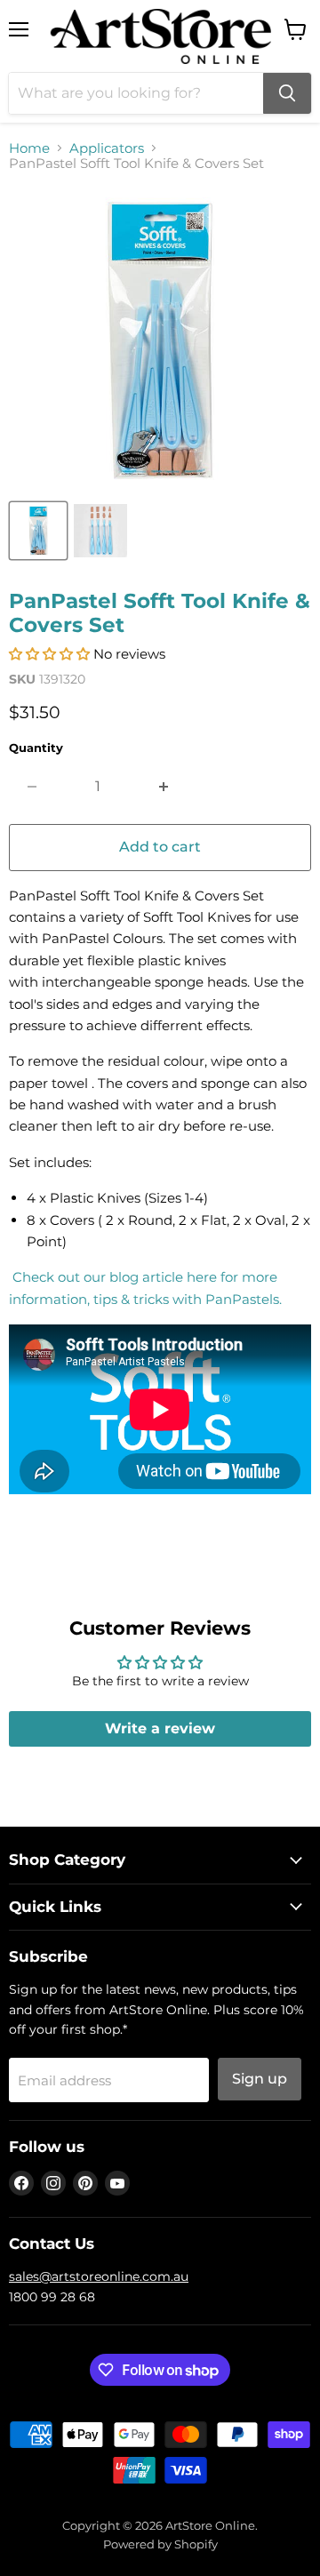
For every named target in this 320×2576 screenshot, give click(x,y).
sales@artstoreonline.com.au (99, 2276)
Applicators (107, 148)
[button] (49, 654)
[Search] (287, 93)
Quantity (36, 748)
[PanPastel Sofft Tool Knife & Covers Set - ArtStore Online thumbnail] (38, 531)
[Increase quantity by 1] (164, 787)
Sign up (260, 2079)
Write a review (160, 1728)
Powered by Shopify (160, 2544)
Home (29, 148)
